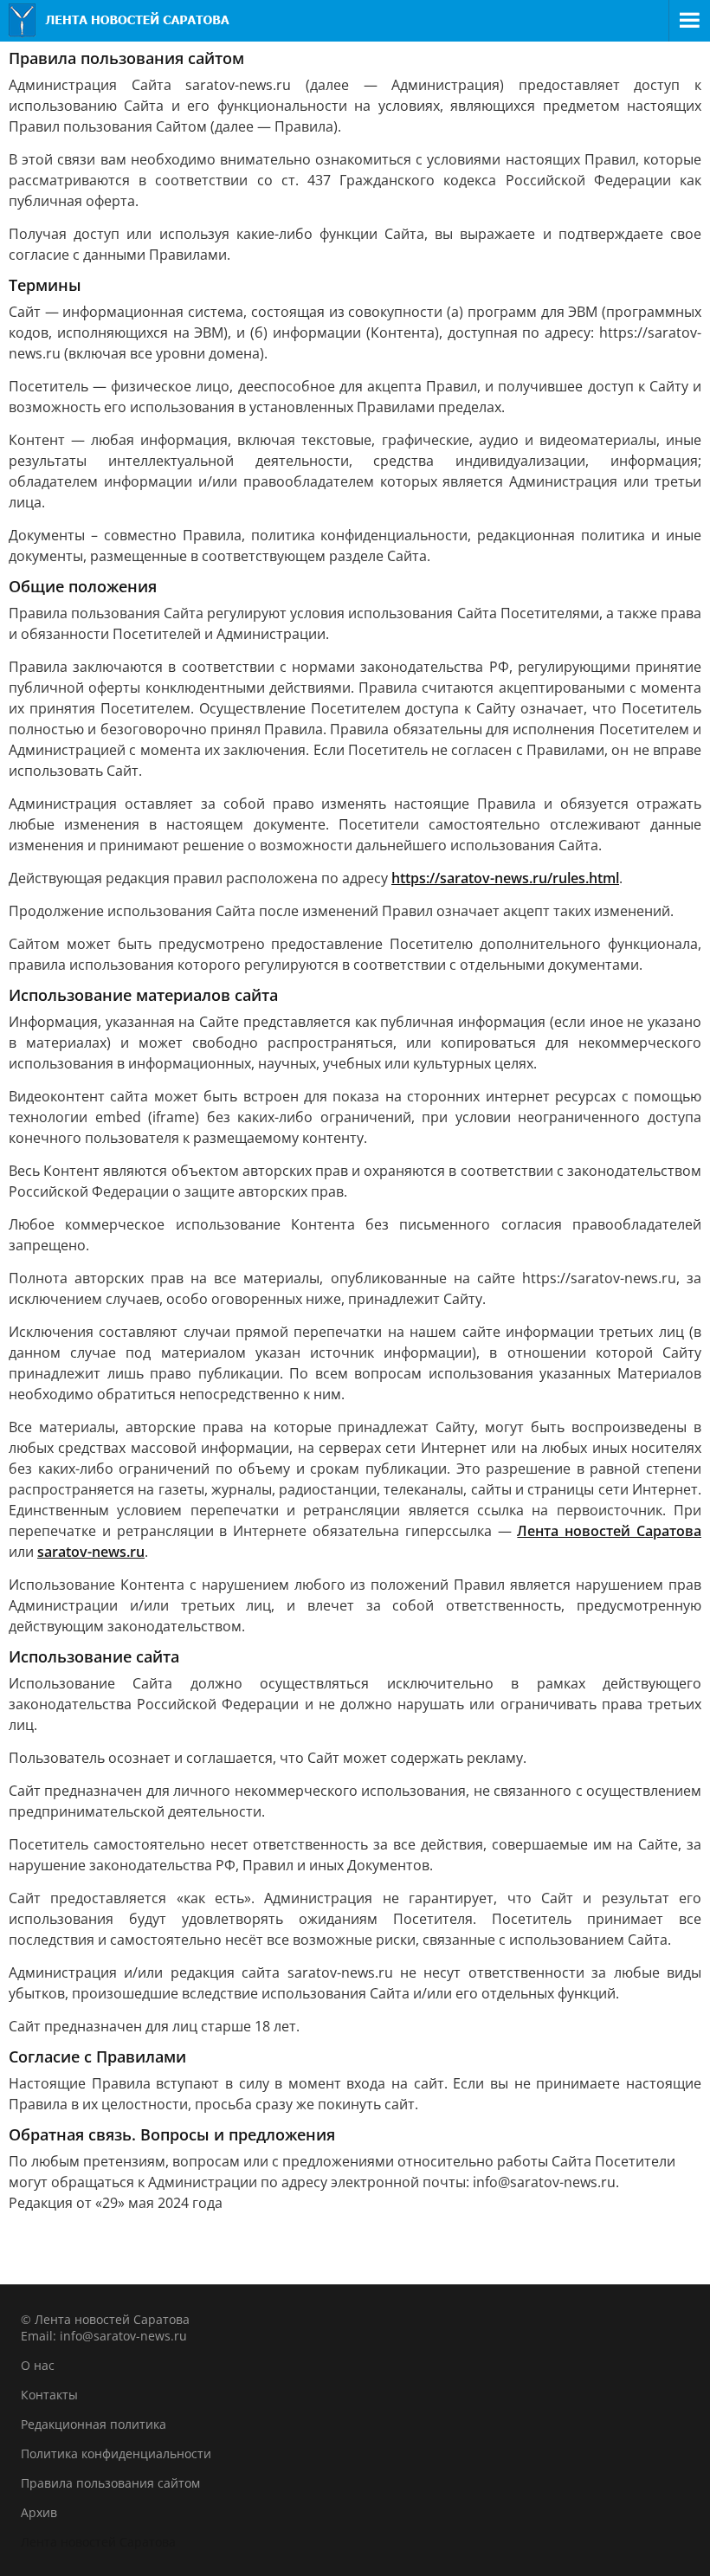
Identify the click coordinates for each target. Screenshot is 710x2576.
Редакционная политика (94, 2424)
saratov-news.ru (91, 1552)
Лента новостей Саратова (609, 1531)
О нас (38, 2365)
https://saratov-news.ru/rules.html (505, 878)
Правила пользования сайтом (110, 2483)
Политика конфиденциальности (116, 2453)
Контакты (49, 2395)
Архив (39, 2512)
